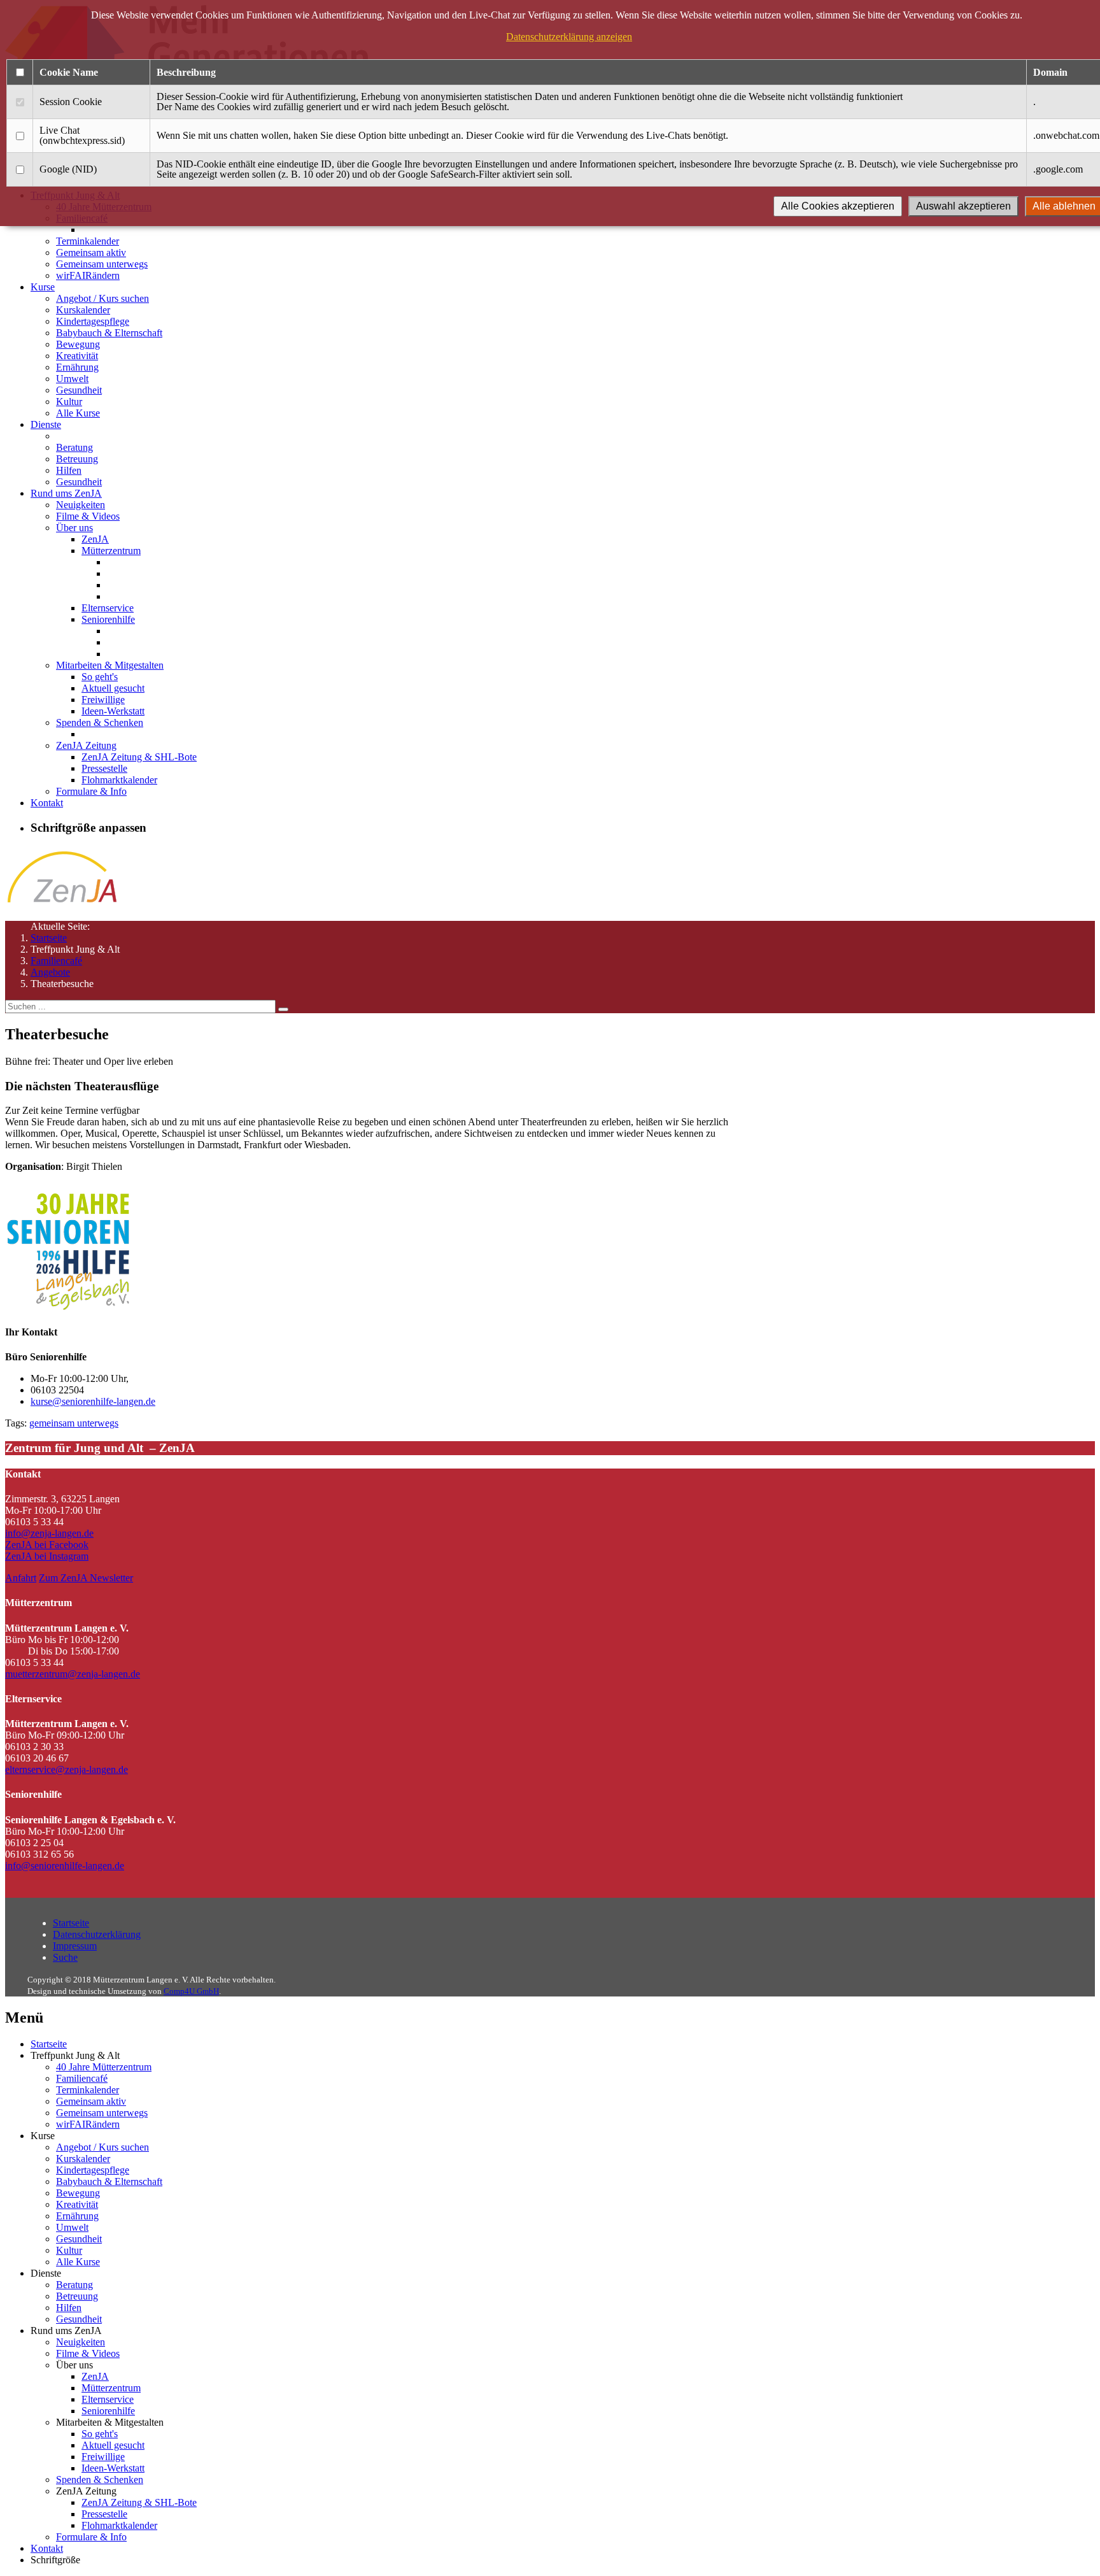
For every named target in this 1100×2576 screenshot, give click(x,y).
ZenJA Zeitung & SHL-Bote (139, 757)
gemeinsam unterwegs (74, 1423)
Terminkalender (88, 241)
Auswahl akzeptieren (963, 206)
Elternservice (108, 608)
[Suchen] (283, 1009)
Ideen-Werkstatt (113, 711)
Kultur (69, 402)
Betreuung (77, 459)
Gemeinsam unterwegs (102, 264)
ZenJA (95, 539)
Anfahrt (21, 1578)
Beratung (74, 447)
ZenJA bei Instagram (47, 1556)
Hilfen (69, 470)
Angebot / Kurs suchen (102, 298)
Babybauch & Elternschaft (109, 333)
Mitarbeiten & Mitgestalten (110, 665)
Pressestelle (104, 768)
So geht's (100, 677)
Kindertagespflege (93, 321)
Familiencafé (56, 961)
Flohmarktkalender (119, 780)
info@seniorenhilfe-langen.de (65, 1866)
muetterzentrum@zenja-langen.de (73, 1674)
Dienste (46, 424)
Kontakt (47, 803)
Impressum (75, 1946)
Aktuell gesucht (113, 688)
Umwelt (72, 379)
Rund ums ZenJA (66, 493)
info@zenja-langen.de (49, 1533)
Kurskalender (83, 310)
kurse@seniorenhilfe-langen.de (93, 1401)
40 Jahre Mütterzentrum (104, 2067)
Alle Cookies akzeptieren (838, 206)
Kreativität (77, 356)
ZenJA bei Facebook (47, 1545)
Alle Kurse (78, 413)
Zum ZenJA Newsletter (86, 1578)
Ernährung (77, 367)
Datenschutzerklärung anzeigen (569, 37)
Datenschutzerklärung (97, 1934)
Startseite (49, 938)
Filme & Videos (88, 516)
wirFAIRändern (88, 275)
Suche (65, 1957)
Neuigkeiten (81, 505)
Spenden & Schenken (100, 722)
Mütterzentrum (111, 551)
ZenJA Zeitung (86, 745)
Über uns (74, 528)
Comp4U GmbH (191, 1991)
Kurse (43, 287)
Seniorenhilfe (108, 619)
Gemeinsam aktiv (91, 253)
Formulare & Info (91, 791)
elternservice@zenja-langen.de (67, 1769)
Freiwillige (103, 700)
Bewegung (78, 344)
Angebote (50, 972)
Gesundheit (79, 390)
